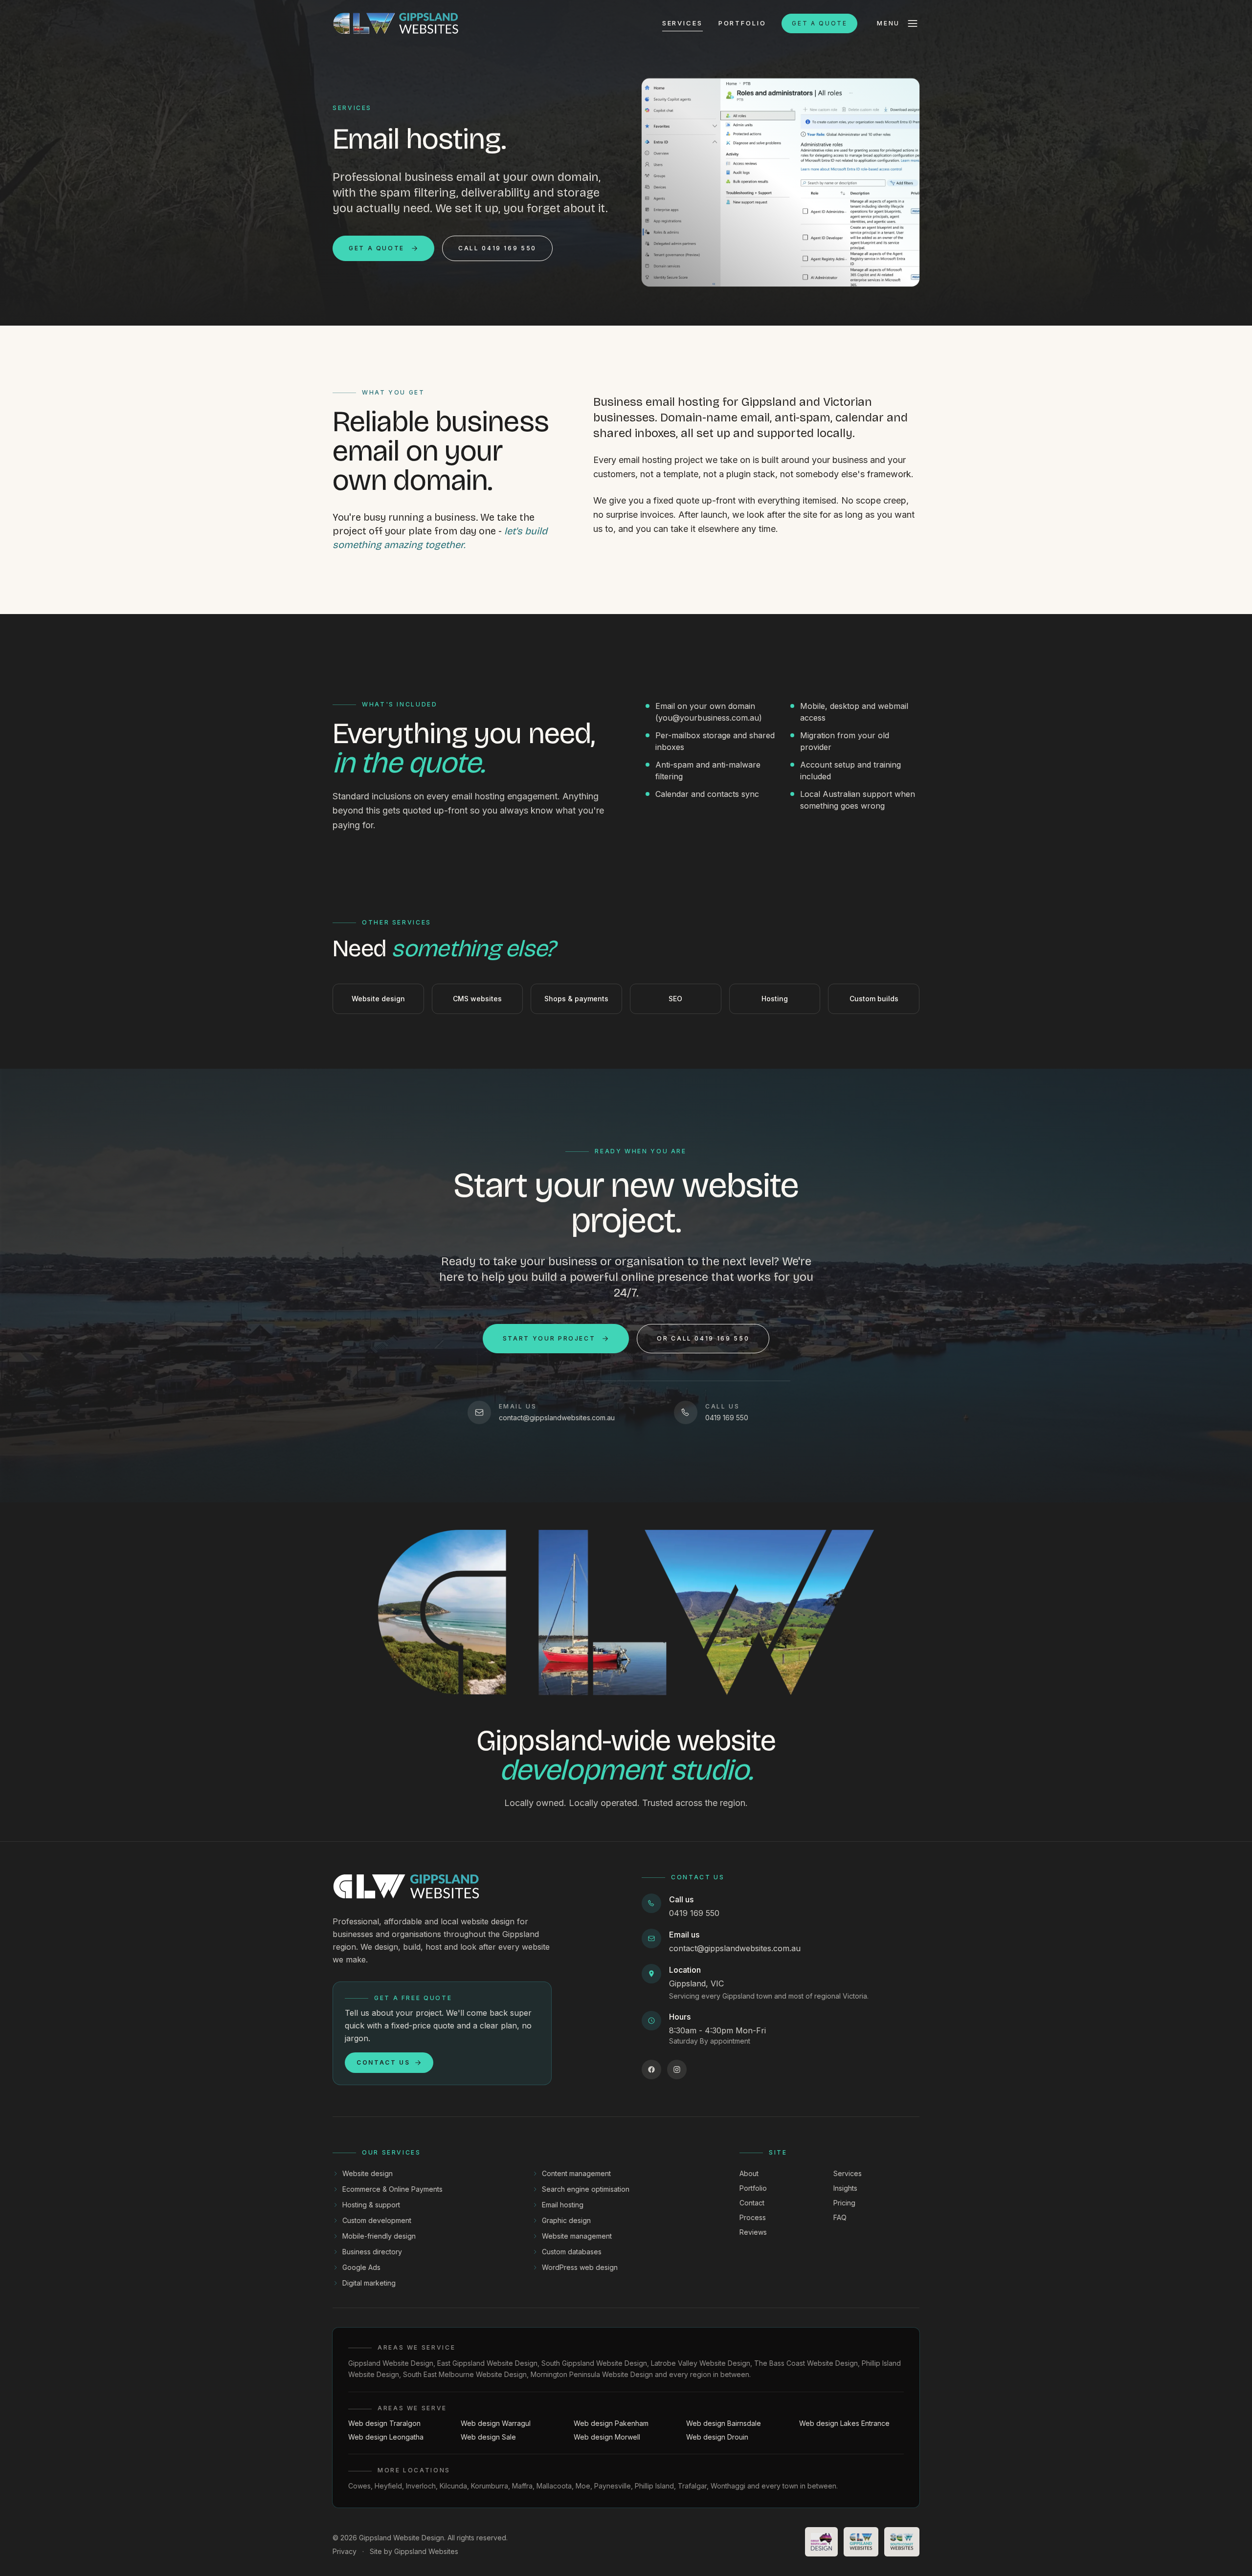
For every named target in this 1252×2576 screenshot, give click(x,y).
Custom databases (572, 2252)
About (749, 2173)
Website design (368, 2173)
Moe (583, 2486)
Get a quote (819, 23)
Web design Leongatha (386, 2437)
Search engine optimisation (586, 2189)
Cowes (359, 2486)
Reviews (753, 2232)
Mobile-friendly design (379, 2236)
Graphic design (566, 2220)
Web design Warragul (496, 2423)
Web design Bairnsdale (724, 2423)
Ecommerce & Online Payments (392, 2189)
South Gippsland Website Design (594, 2363)
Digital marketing (369, 2283)
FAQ (840, 2217)
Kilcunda (453, 2486)
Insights (845, 2188)
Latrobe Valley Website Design (701, 2363)
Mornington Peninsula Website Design (592, 2374)
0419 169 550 (694, 1913)
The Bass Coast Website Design (806, 2363)
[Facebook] (651, 2070)
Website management (577, 2236)
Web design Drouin (717, 2437)
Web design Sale (488, 2437)
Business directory (372, 2252)
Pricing (844, 2203)
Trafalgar (692, 2486)
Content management (576, 2173)
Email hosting (563, 2205)
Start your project (549, 1338)
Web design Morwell (607, 2437)
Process (753, 2217)
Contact (752, 2203)
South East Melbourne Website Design (465, 2374)
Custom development (377, 2220)
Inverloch (421, 2486)
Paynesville (613, 2486)
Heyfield (388, 2486)
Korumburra (490, 2486)
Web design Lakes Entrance (844, 2423)
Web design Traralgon (384, 2423)
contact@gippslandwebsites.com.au (735, 1948)
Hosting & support (371, 2205)
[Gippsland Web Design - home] (396, 23)
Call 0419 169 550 (497, 248)
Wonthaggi (728, 2486)
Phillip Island (654, 2486)
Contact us (383, 2062)
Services (682, 23)
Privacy (345, 2551)
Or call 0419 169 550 (703, 1338)
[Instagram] (677, 2070)
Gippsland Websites (426, 2551)
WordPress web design (580, 2267)
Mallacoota (554, 2486)
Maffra (522, 2486)
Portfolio (742, 23)
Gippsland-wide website (626, 1755)
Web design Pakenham (611, 2423)
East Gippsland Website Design (487, 2363)
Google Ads (361, 2267)
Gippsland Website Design (391, 2363)
